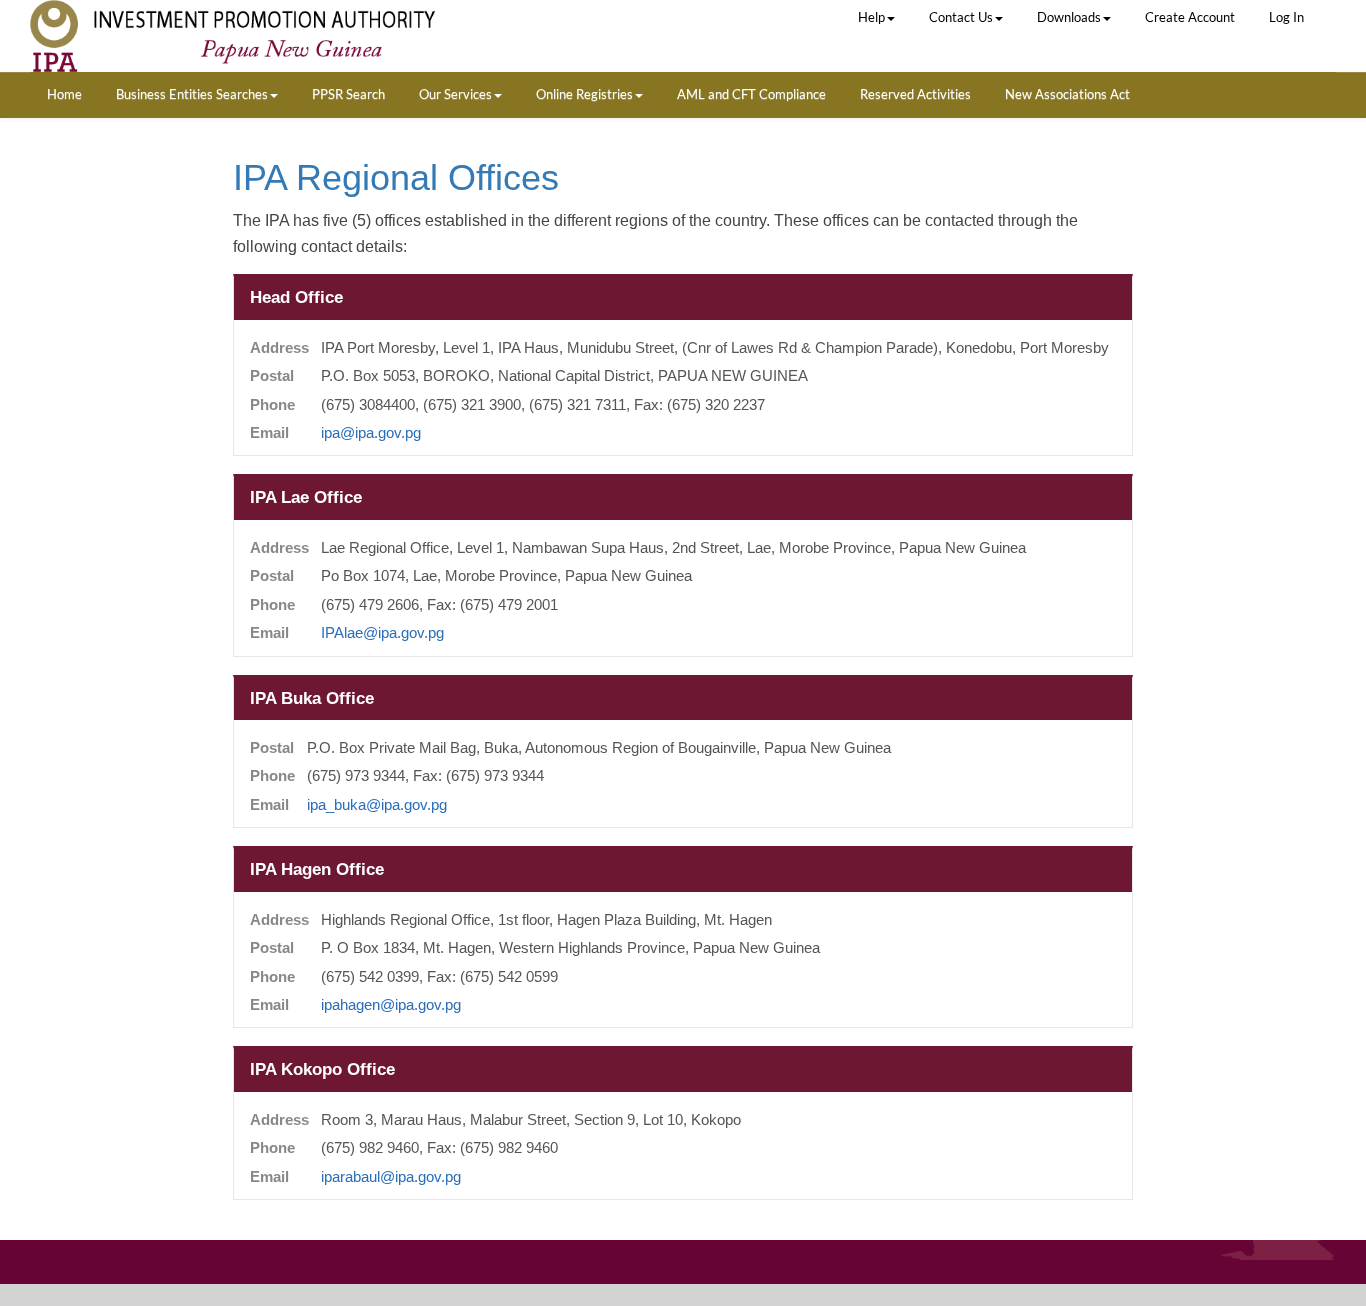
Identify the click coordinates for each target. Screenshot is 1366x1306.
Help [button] (871, 17)
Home (64, 94)
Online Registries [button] (584, 94)
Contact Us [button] (961, 17)
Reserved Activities (915, 94)
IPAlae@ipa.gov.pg (382, 633)
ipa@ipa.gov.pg (371, 433)
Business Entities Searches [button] (192, 94)
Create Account (1190, 17)
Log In (1286, 17)
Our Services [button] (455, 94)
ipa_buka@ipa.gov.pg (377, 805)
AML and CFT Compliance (751, 94)
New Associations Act (1067, 94)
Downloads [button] (1069, 17)
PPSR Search (348, 94)
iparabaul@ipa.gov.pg (391, 1177)
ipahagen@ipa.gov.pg (391, 1005)
